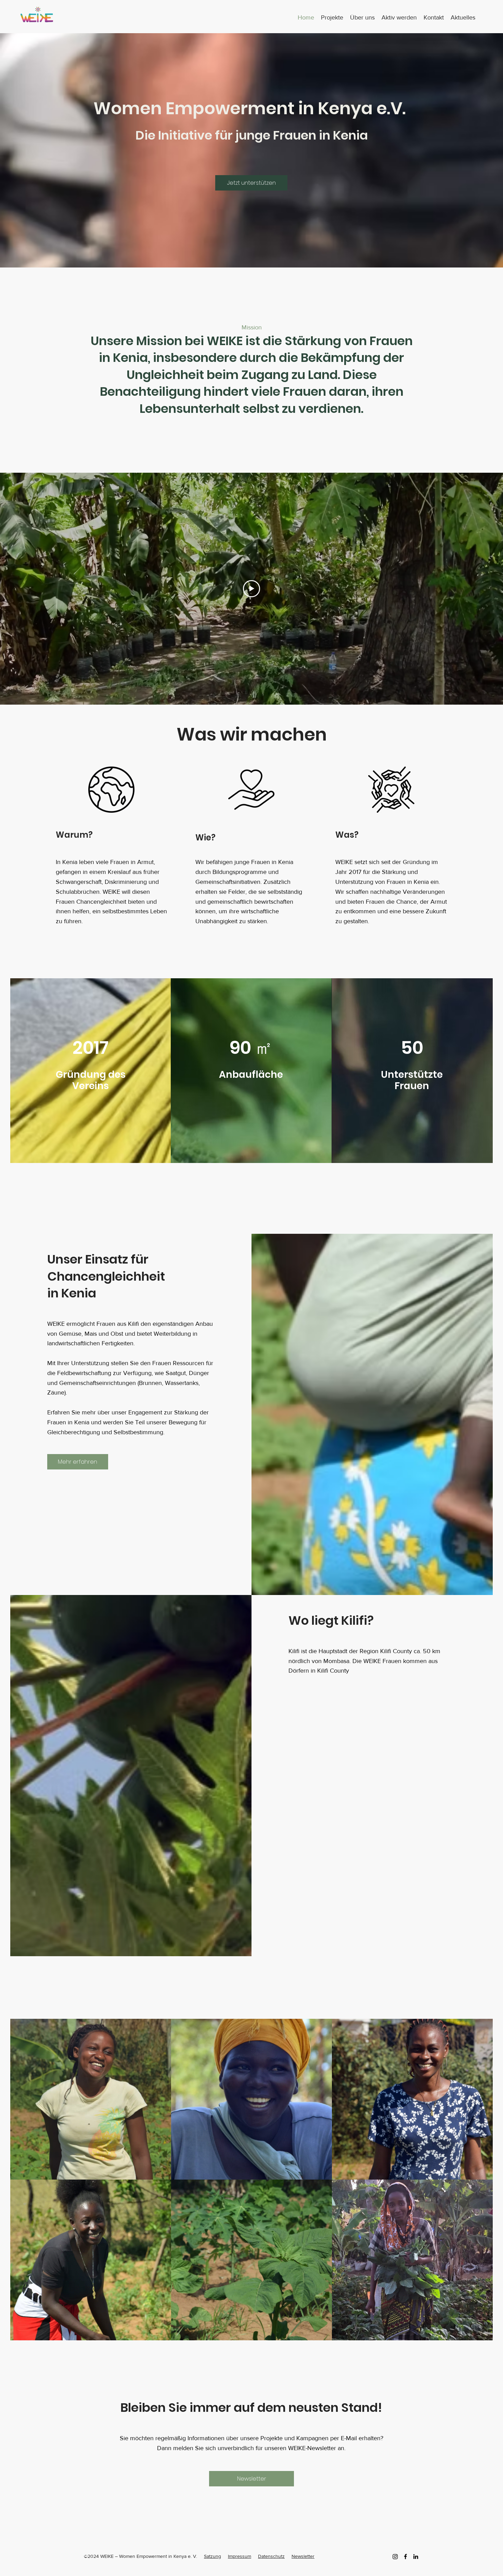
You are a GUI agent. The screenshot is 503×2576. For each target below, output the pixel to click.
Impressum (240, 2556)
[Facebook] (405, 2557)
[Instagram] (395, 2557)
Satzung (212, 2556)
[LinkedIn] (416, 2557)
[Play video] (251, 589)
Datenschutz (271, 2556)
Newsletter (303, 2556)
